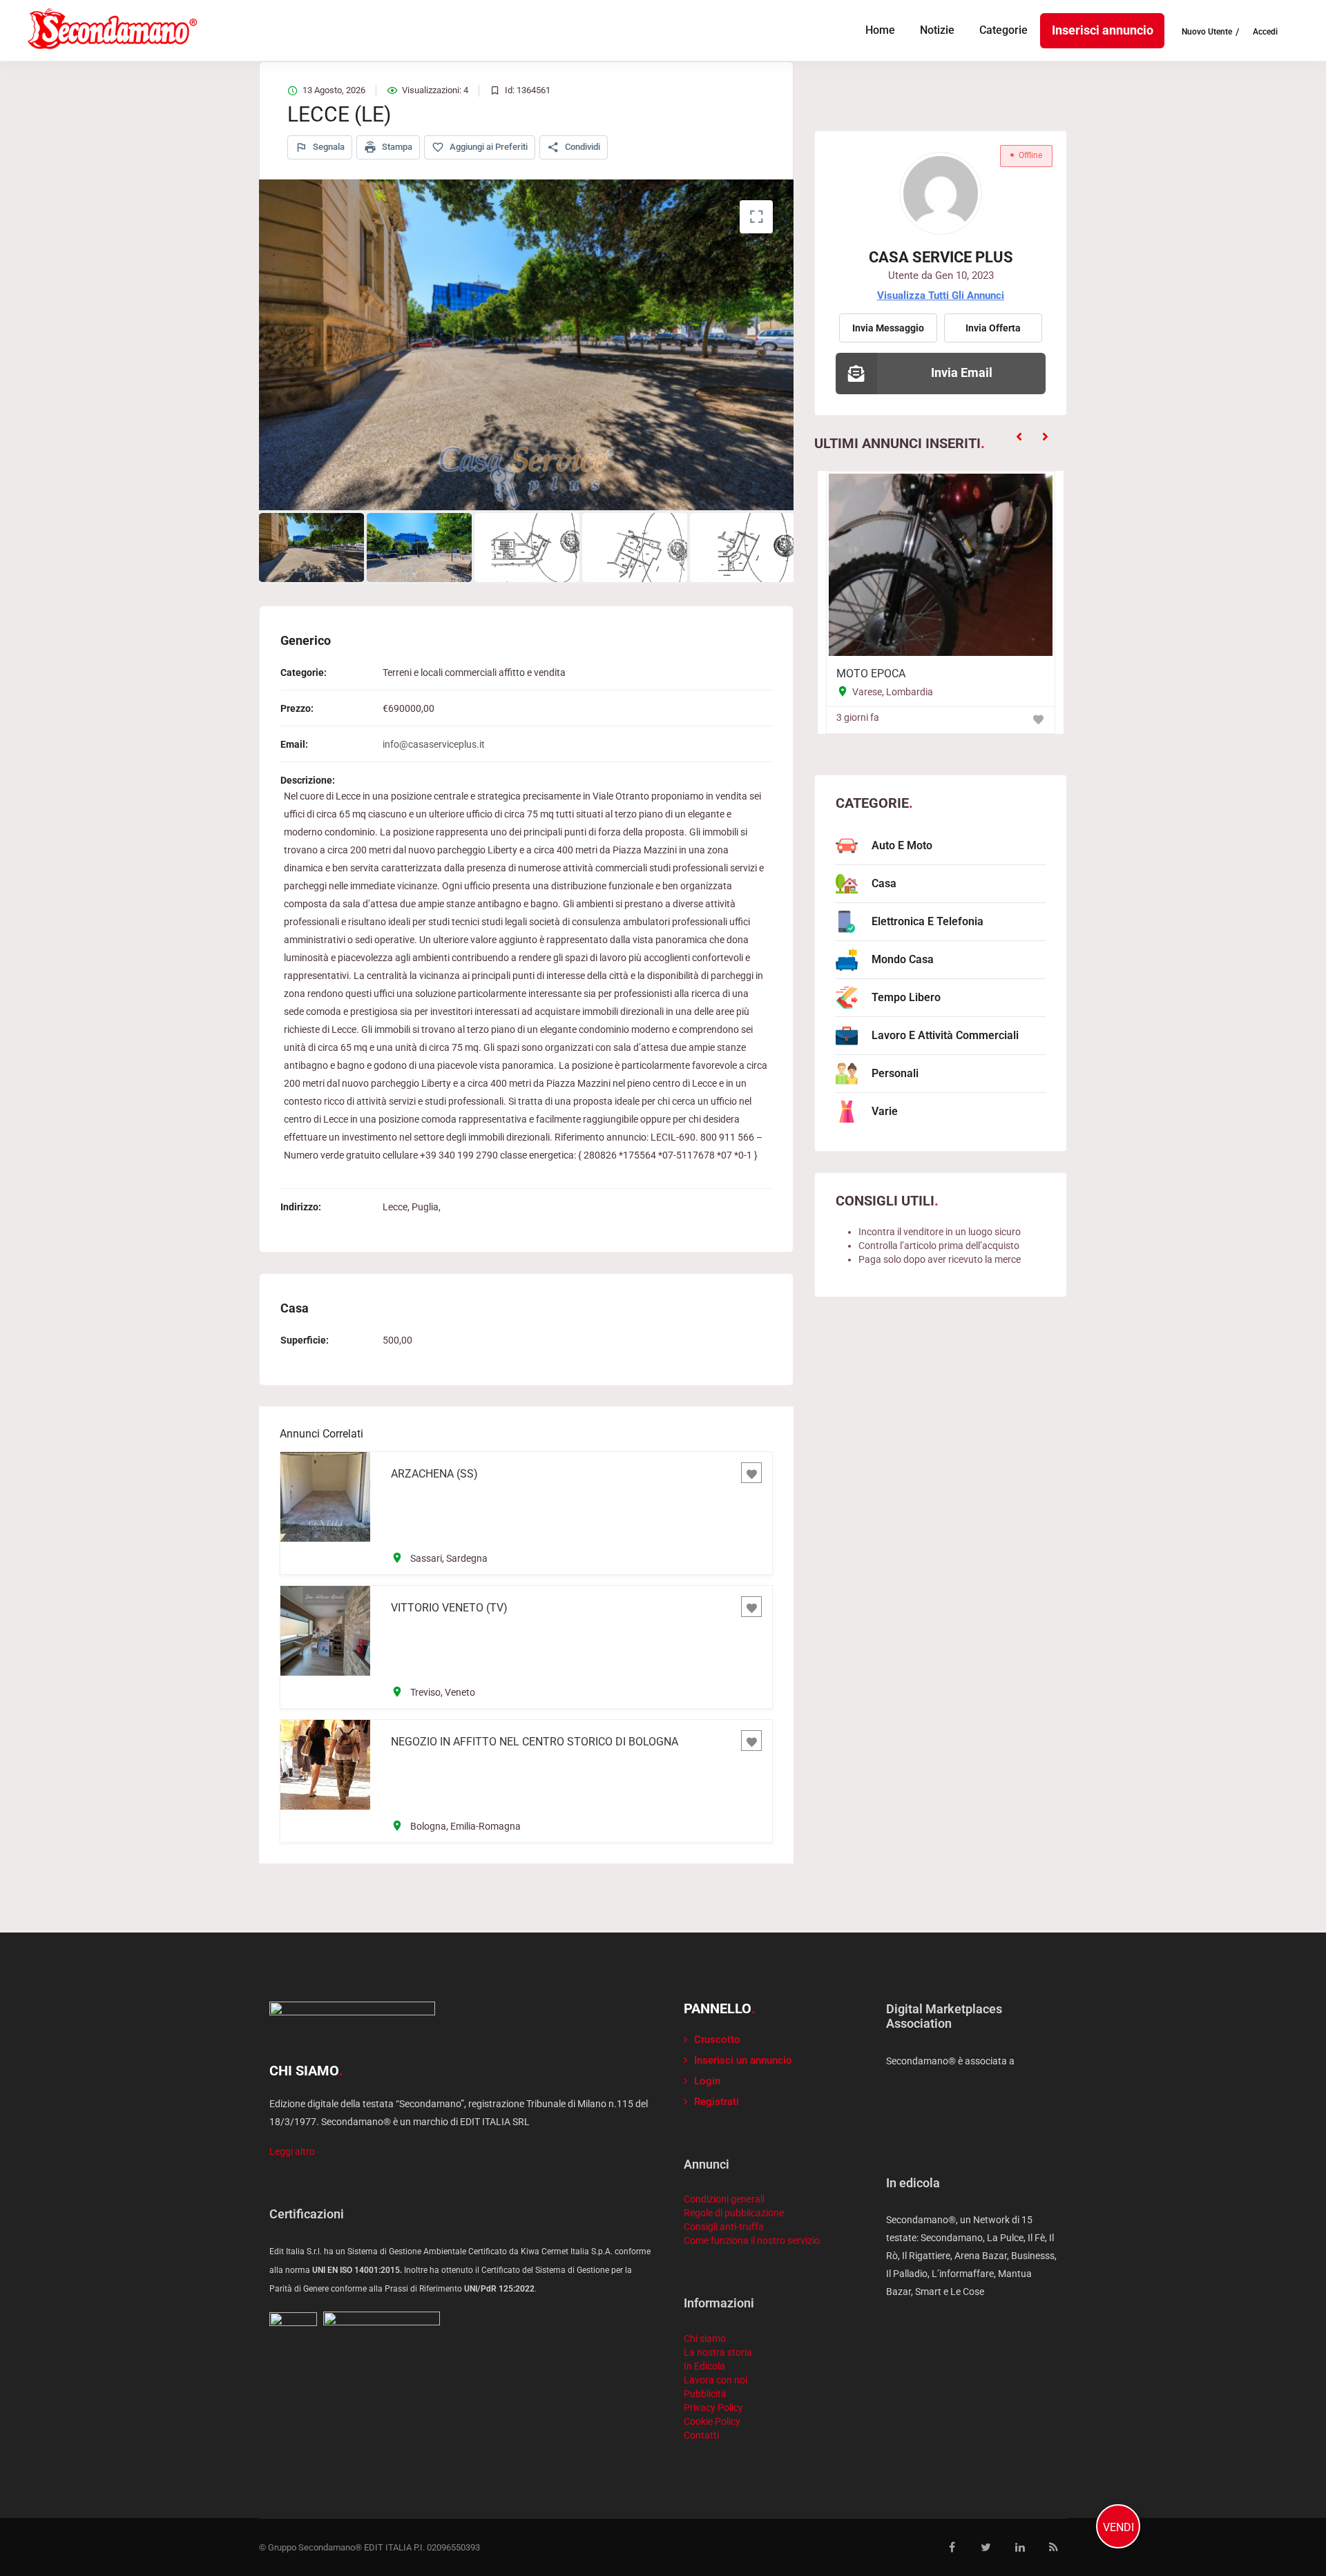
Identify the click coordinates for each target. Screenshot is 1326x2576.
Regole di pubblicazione (734, 2213)
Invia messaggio (888, 328)
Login (707, 2081)
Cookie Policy (712, 2421)
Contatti (701, 2435)
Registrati (717, 2102)
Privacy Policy (713, 2408)
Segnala (328, 147)
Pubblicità (705, 2394)
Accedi (1265, 32)
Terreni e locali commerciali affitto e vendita (474, 672)
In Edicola (704, 2366)
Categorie (1003, 30)
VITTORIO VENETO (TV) (449, 1608)
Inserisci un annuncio (743, 2060)
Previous (258, 345)
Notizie (937, 30)
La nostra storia (718, 2352)
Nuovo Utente (1207, 32)
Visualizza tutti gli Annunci (941, 296)
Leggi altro (292, 2151)
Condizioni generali (724, 2199)
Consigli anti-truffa (724, 2227)
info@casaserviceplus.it (434, 744)
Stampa (396, 147)
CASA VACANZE (885, 674)
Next (794, 345)
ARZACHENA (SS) (434, 1474)
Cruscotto (717, 2040)
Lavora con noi (715, 2380)
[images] (526, 345)
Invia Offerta (993, 328)
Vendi (1118, 2527)
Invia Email (962, 372)
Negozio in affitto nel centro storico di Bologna (535, 1742)
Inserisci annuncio (1103, 30)
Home (880, 30)
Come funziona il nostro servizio (752, 2240)
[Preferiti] (751, 1473)
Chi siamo (705, 2338)
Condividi (582, 147)
